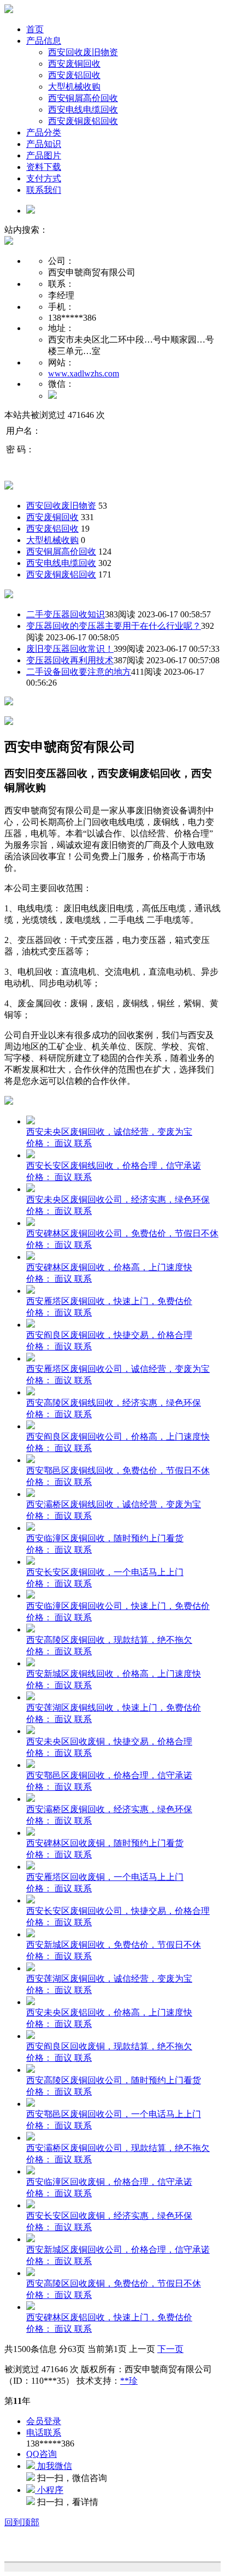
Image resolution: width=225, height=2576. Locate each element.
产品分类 (44, 132)
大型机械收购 (74, 87)
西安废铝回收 (74, 75)
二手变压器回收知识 (66, 614)
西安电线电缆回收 (83, 110)
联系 (83, 1143)
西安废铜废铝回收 (83, 121)
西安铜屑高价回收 (83, 98)
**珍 (129, 2381)
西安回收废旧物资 (83, 52)
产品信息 (44, 41)
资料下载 (44, 167)
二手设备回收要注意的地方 (79, 672)
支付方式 (44, 178)
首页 (35, 29)
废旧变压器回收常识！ (70, 649)
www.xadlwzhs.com (84, 373)
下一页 (170, 2349)
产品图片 (44, 155)
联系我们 (44, 190)
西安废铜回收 (74, 64)
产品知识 (44, 144)
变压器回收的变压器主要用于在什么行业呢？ (114, 626)
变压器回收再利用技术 (70, 660)
